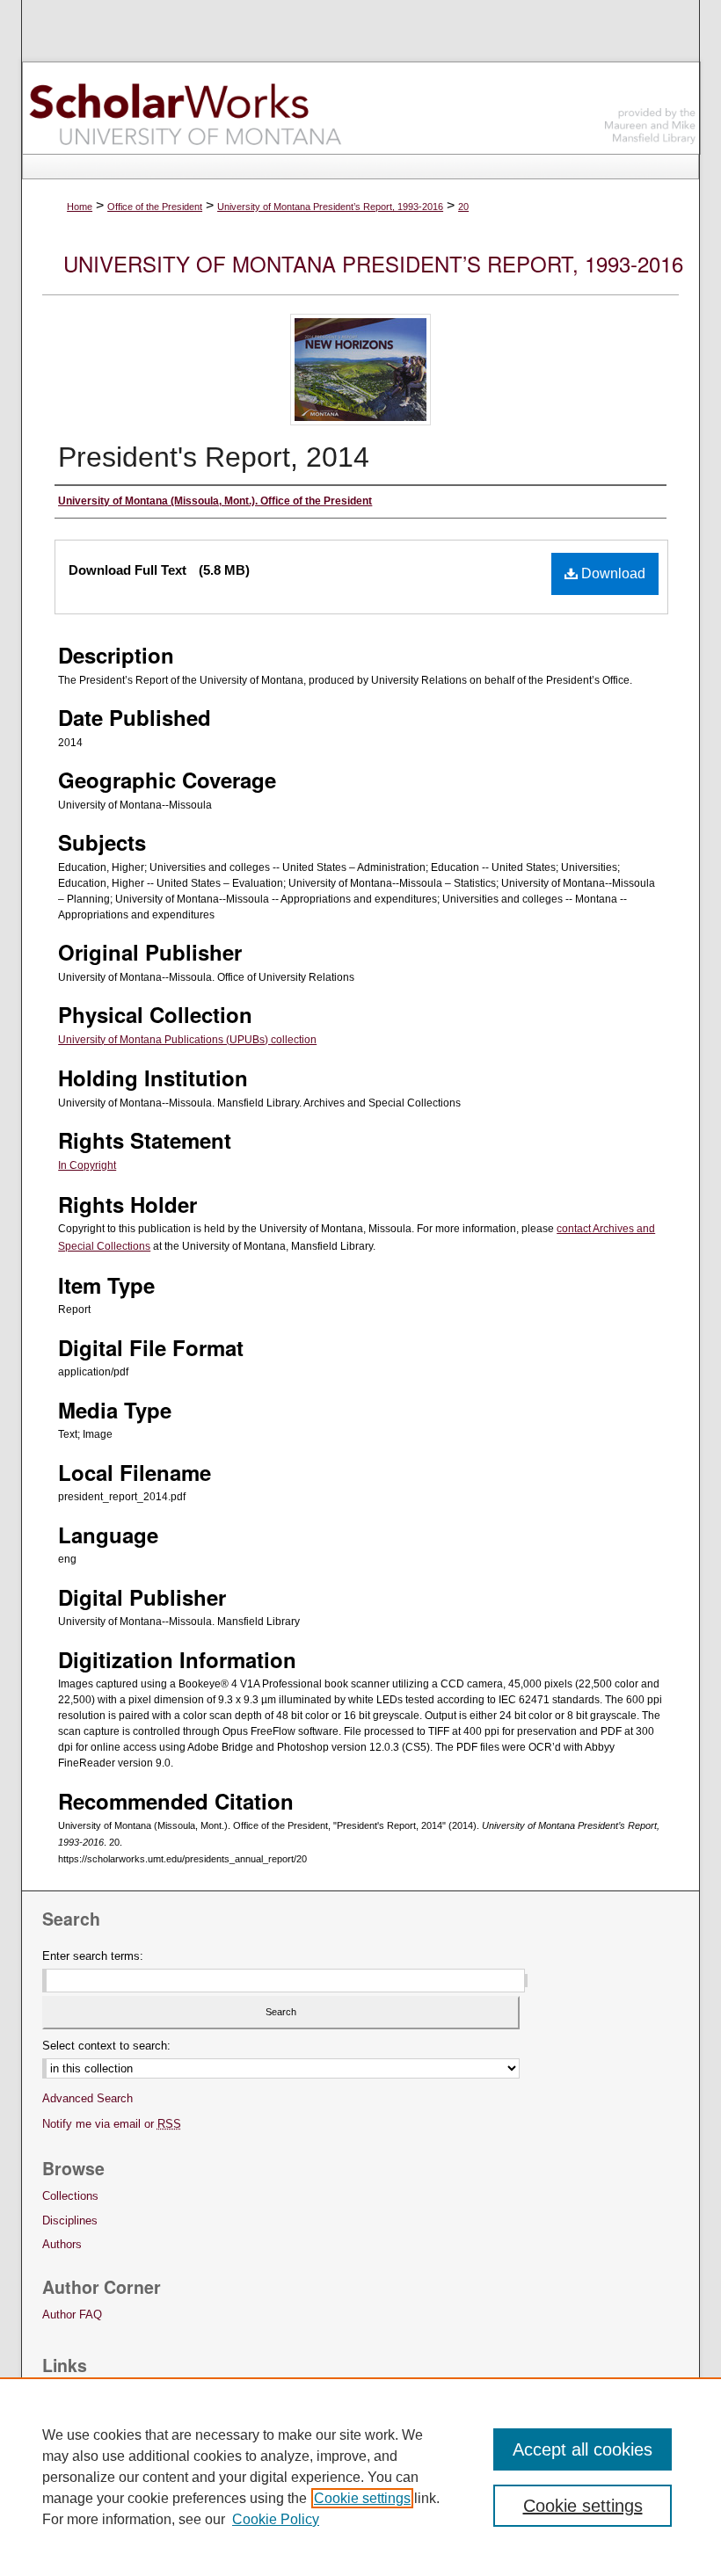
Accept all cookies (583, 2449)
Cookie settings (362, 2498)
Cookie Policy (276, 2519)
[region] (360, 2477)
